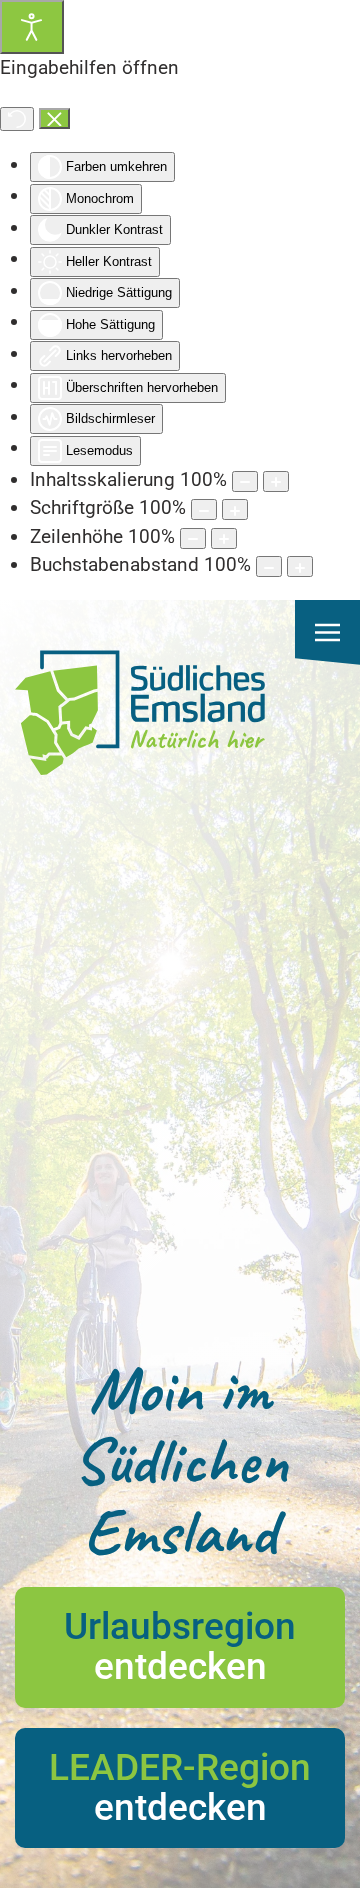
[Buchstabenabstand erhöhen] (300, 566)
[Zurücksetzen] (17, 119)
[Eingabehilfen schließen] (54, 119)
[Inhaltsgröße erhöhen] (276, 481)
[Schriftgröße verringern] (204, 509)
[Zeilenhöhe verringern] (193, 538)
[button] (327, 632)
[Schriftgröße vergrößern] (235, 509)
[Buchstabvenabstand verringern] (269, 566)
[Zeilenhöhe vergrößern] (224, 538)
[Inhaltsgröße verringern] (245, 481)
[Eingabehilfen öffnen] (32, 27)
